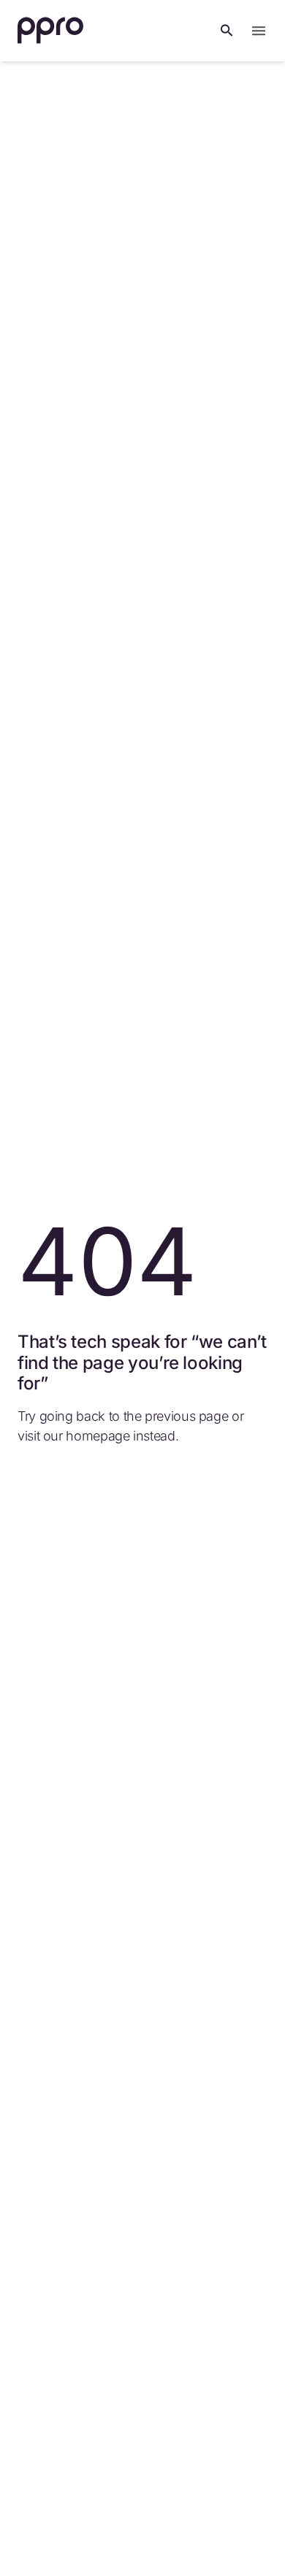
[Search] (227, 31)
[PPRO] (50, 31)
